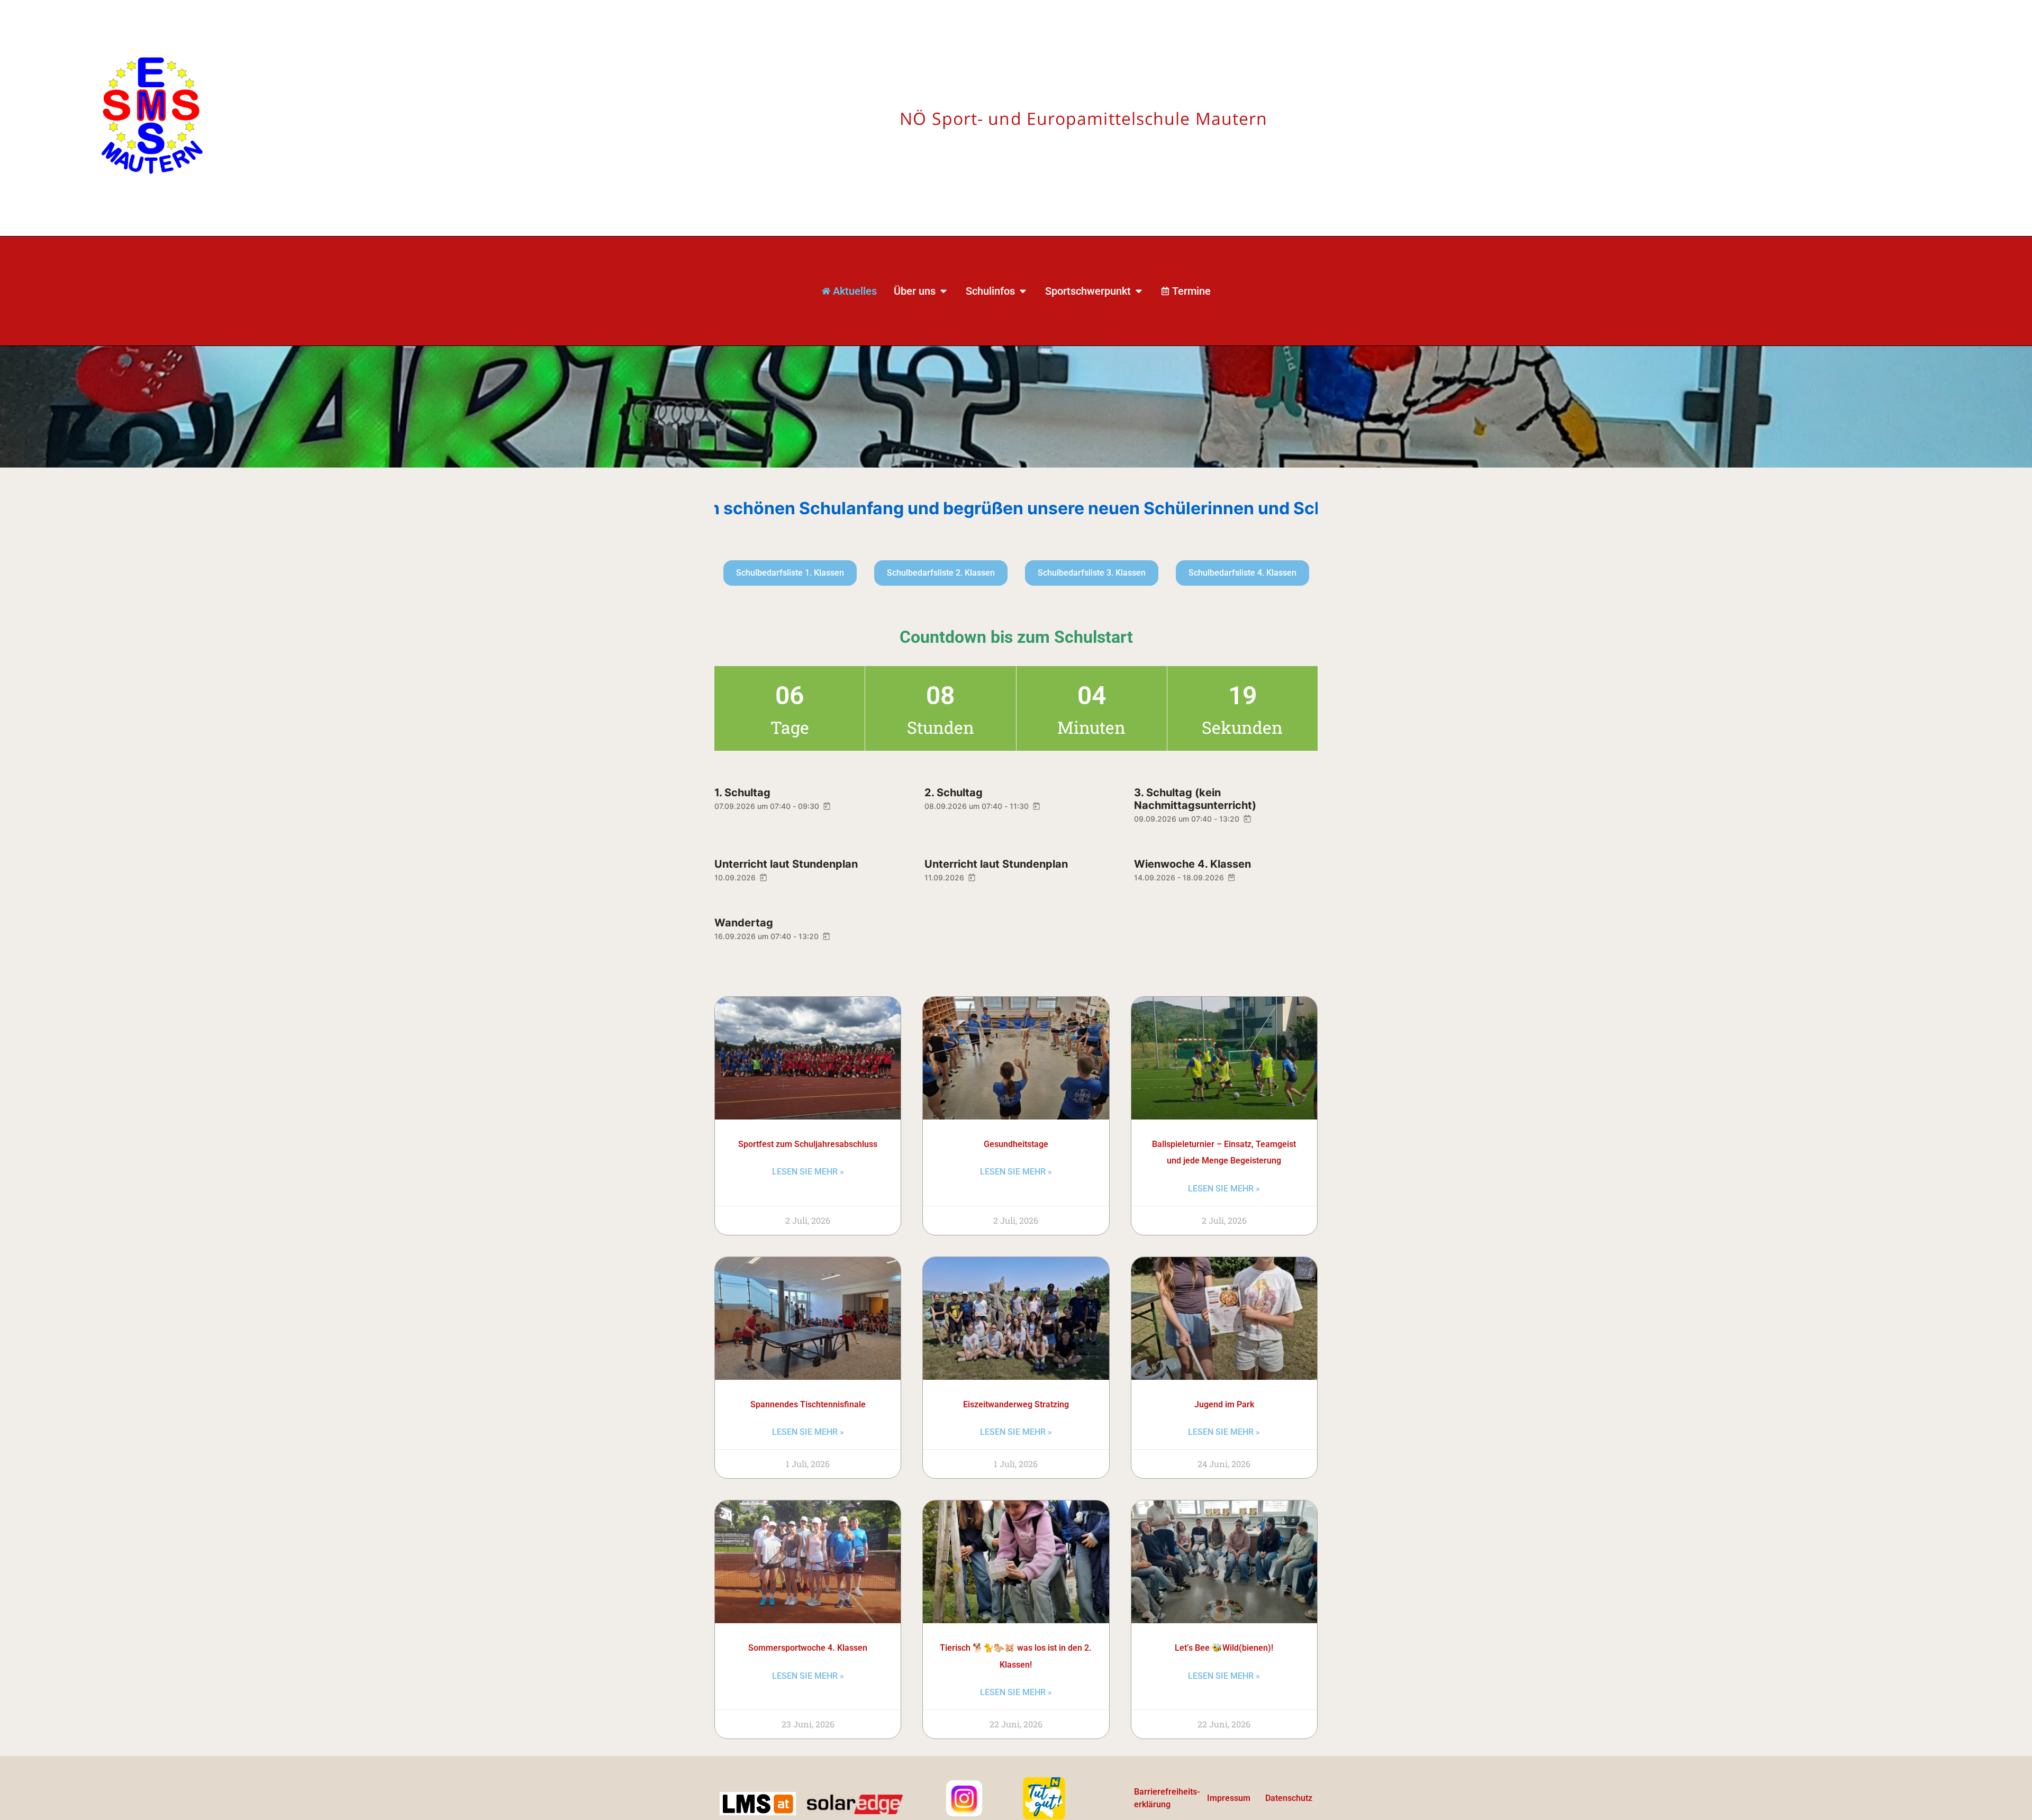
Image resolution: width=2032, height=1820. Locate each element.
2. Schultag (954, 793)
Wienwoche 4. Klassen (1192, 864)
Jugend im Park (1224, 1404)
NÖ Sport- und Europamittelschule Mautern (1083, 118)
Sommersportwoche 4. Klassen (808, 1648)
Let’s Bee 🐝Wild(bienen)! (1224, 1648)
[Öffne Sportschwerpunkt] (1139, 291)
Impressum (1229, 1798)
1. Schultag (742, 793)
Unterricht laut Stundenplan (786, 864)
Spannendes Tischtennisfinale (808, 1404)
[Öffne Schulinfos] (1023, 291)
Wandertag (744, 923)
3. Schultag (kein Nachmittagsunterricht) (1195, 799)
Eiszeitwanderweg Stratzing (1016, 1404)
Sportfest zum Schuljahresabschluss (808, 1144)
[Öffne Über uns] (944, 291)
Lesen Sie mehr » (808, 1172)
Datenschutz (1289, 1798)
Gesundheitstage (1016, 1144)
